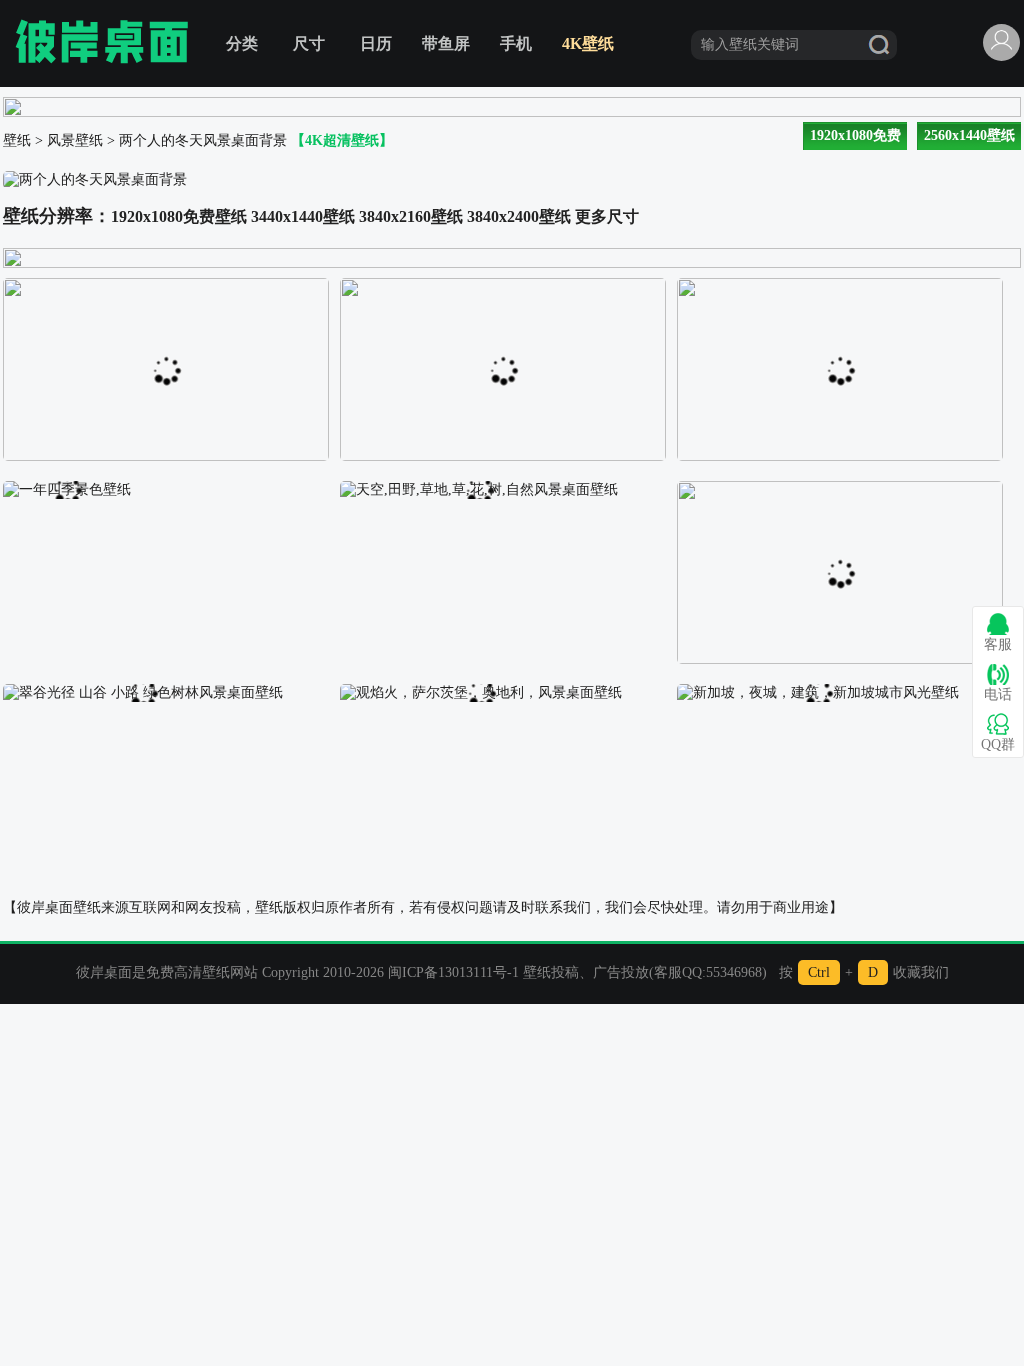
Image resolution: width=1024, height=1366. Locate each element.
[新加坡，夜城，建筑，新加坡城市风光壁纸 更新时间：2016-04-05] (818, 691)
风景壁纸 (75, 140)
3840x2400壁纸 (519, 216)
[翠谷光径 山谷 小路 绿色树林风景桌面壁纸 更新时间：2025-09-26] (143, 691)
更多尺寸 (607, 216)
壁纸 (17, 140)
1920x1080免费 (855, 135)
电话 (998, 694)
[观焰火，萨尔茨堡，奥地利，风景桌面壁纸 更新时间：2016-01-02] (481, 691)
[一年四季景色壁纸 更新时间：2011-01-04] (67, 488)
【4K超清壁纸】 (342, 140)
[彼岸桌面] (102, 43)
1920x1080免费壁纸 (179, 216)
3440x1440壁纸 (303, 216)
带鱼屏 (446, 43)
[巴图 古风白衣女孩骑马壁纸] (840, 285)
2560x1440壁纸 (969, 135)
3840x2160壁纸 (411, 216)
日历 (376, 43)
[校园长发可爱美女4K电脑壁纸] (503, 285)
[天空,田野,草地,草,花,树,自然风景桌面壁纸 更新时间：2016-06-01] (479, 488)
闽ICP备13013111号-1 (453, 972)
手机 (516, 43)
